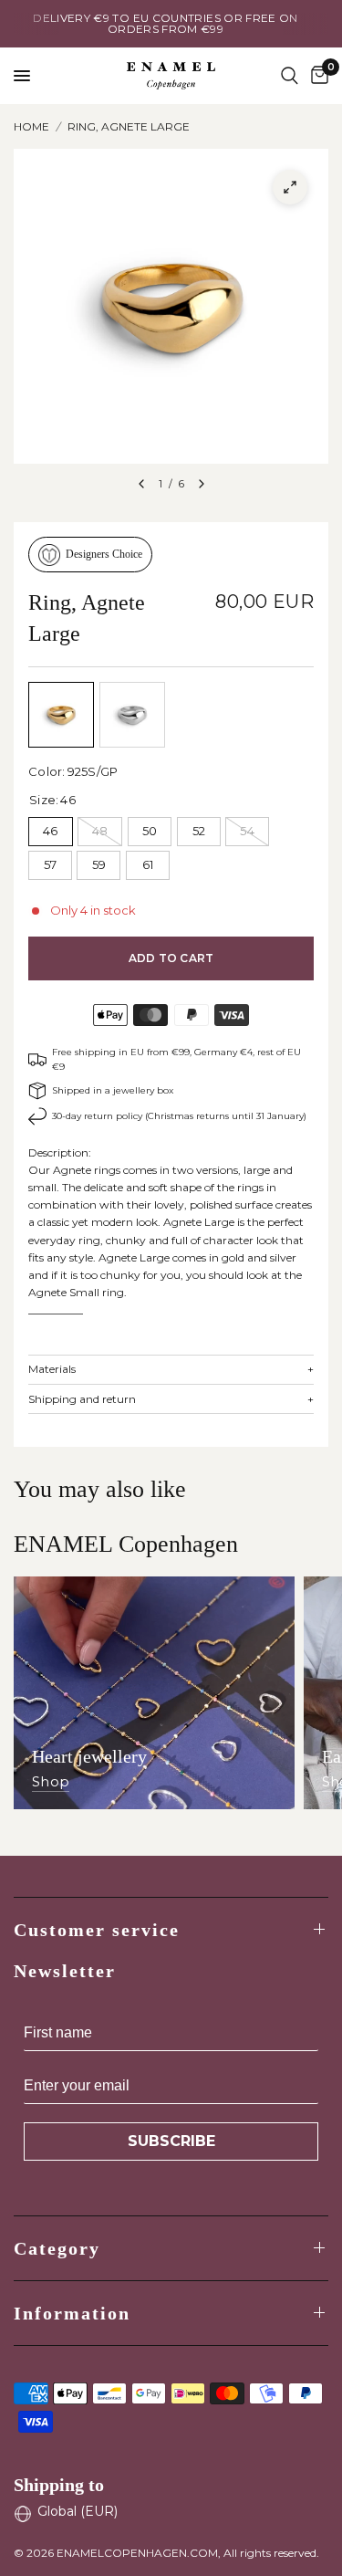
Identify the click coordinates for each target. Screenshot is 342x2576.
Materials (171, 1369)
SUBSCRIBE (171, 2141)
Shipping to (59, 2485)
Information (72, 2313)
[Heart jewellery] (154, 1693)
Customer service (97, 1930)
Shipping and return (171, 1399)
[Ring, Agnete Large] (61, 715)
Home (31, 126)
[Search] (290, 76)
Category (57, 2248)
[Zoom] (290, 187)
